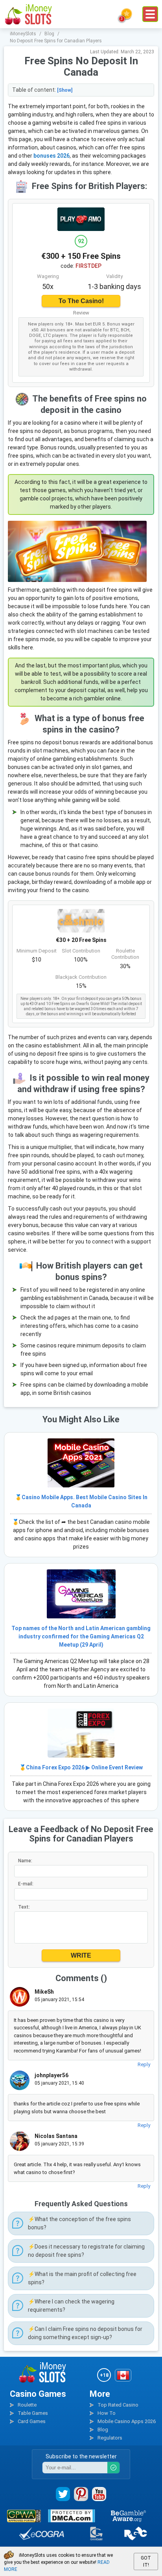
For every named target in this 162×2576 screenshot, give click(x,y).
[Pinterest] (81, 2494)
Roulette (27, 2405)
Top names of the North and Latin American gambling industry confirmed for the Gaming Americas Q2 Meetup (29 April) (81, 1636)
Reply (144, 2064)
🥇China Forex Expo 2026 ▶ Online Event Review (81, 1767)
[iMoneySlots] (29, 14)
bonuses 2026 (52, 156)
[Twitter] (63, 2494)
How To (107, 2413)
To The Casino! (81, 301)
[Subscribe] (113, 2468)
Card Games (32, 2421)
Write (81, 1955)
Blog (103, 2430)
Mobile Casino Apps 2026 (127, 2421)
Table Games (33, 2413)
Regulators (110, 2438)
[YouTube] (99, 2494)
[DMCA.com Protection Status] (71, 2516)
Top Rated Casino (118, 2405)
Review (81, 313)
